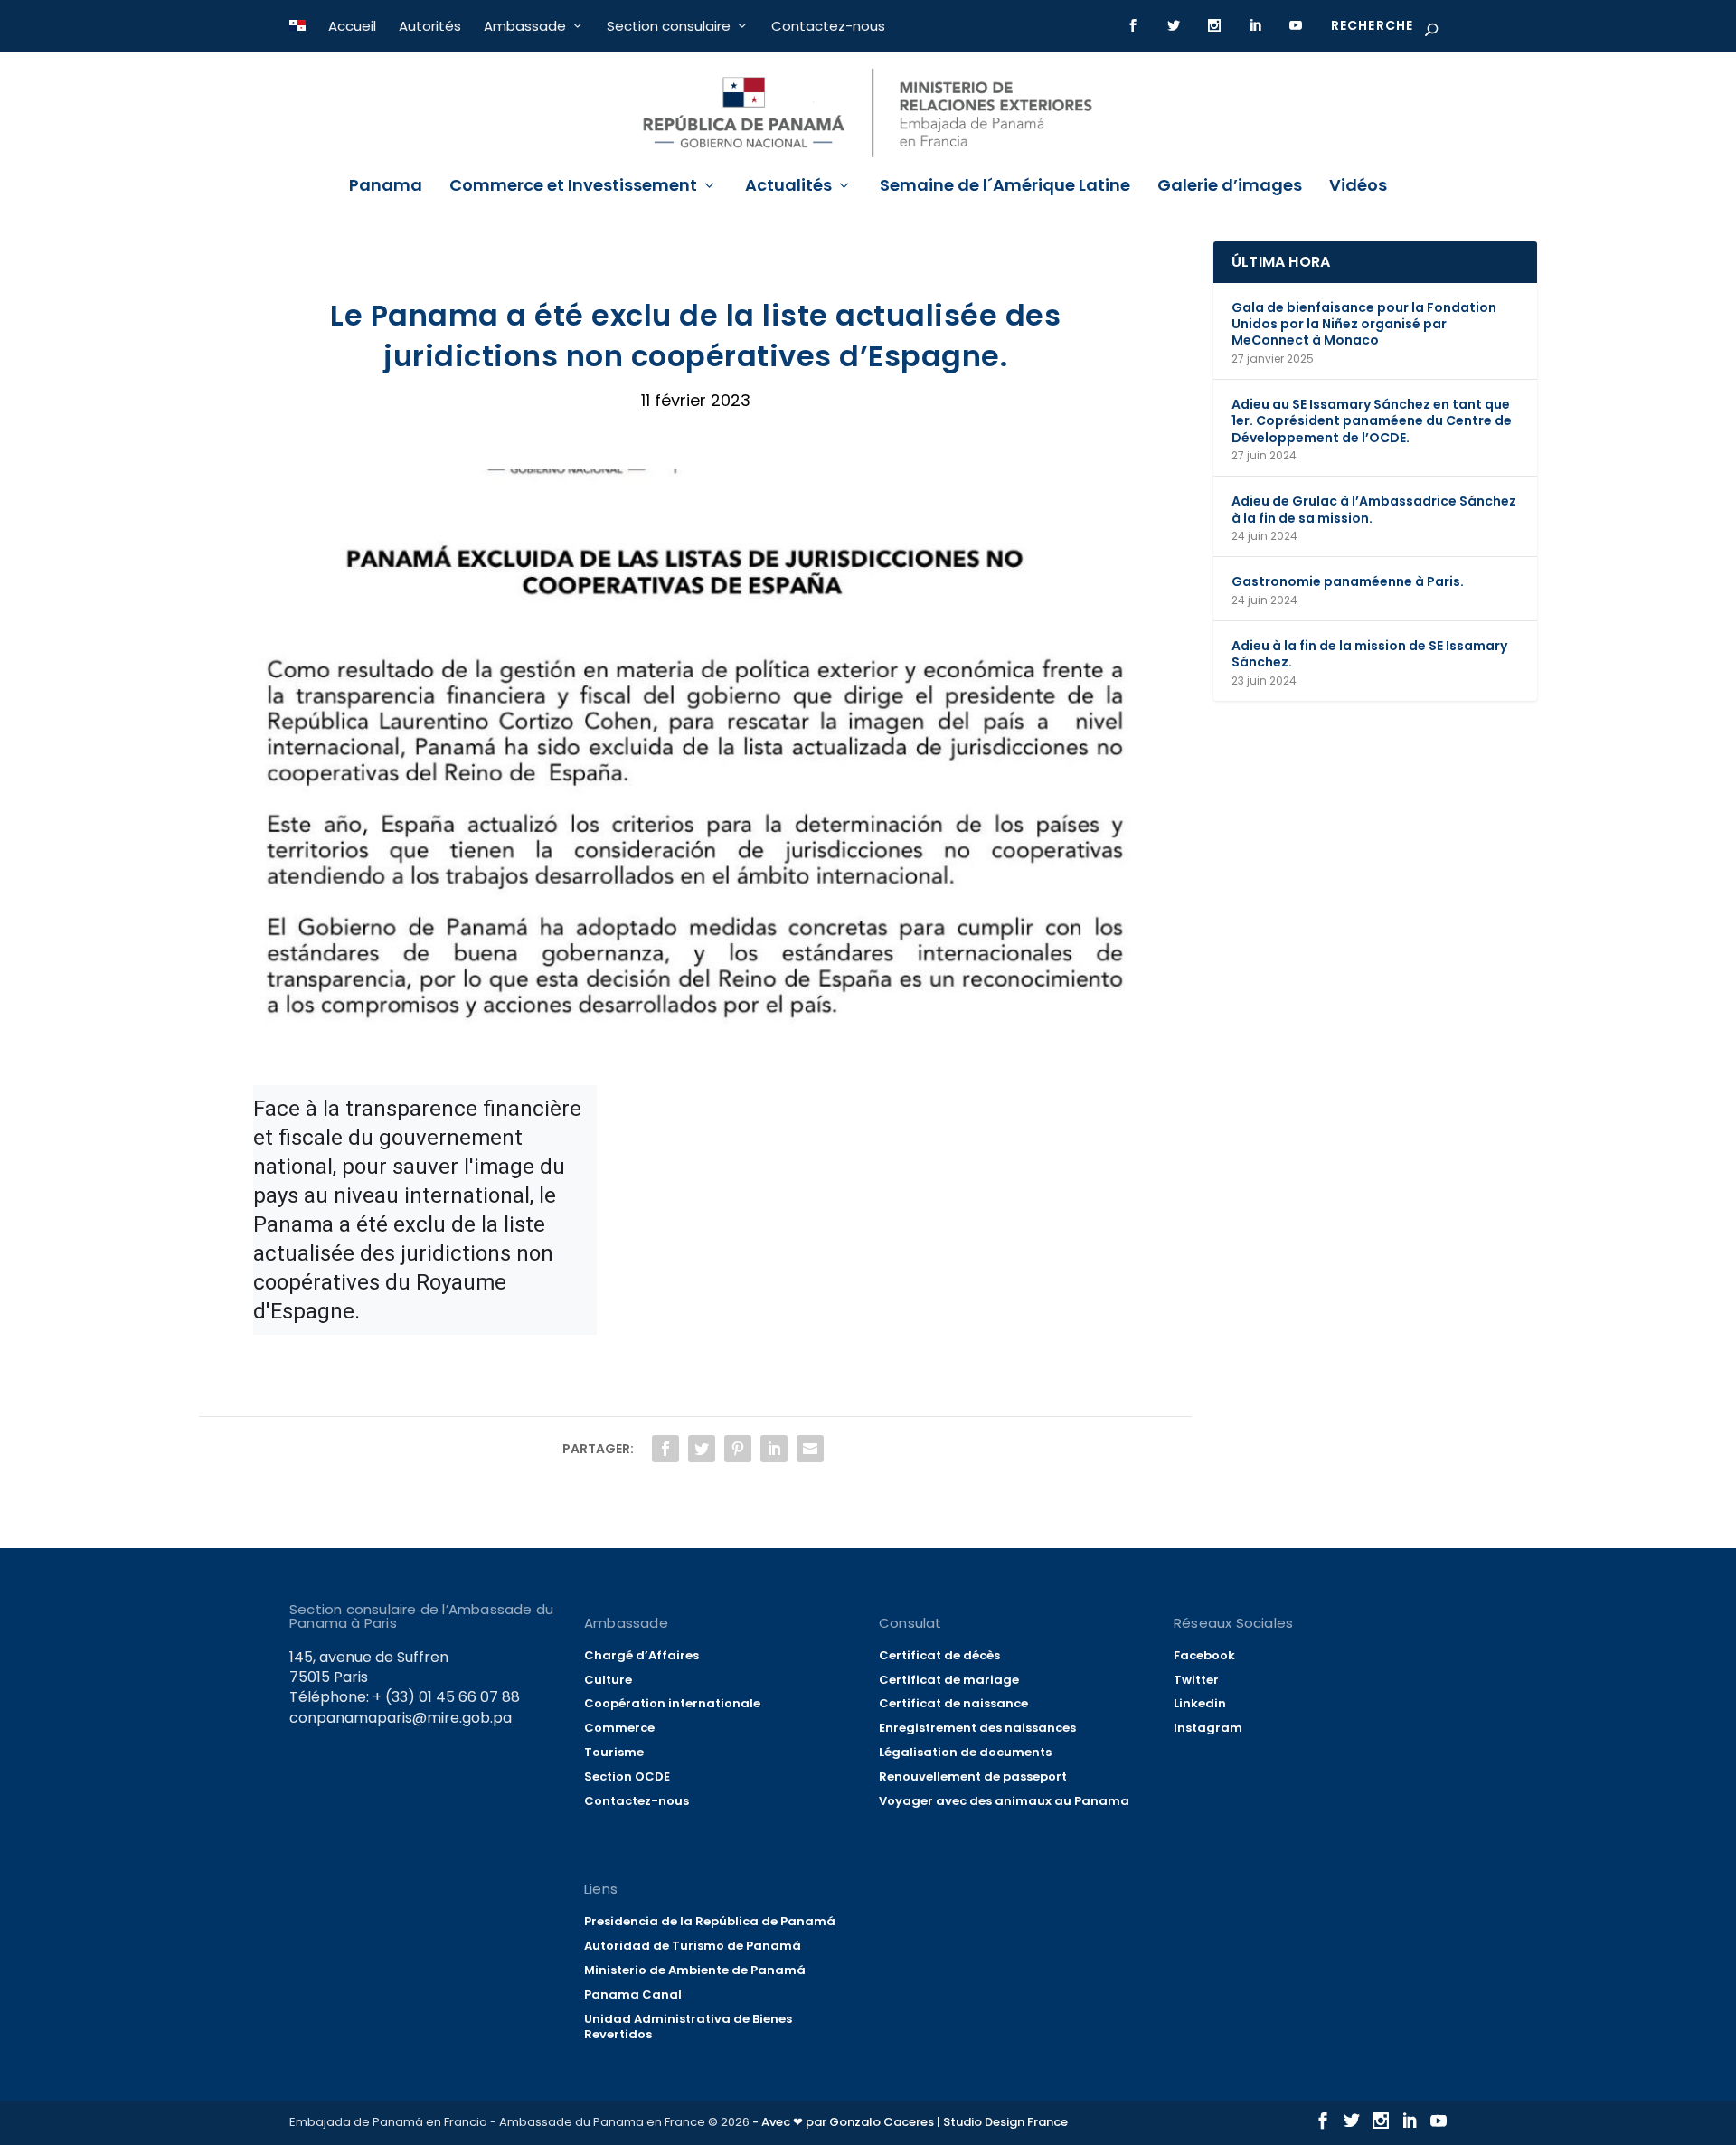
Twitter (1196, 1680)
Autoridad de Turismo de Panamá (693, 1946)
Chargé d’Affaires (642, 1655)
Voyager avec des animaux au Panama (1004, 1801)
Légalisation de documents (965, 1752)
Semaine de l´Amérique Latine (1005, 187)
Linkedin (1200, 1703)
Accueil (352, 26)
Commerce (619, 1728)
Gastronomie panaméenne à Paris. (1348, 581)
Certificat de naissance (953, 1703)
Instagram (1208, 1728)
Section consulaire (669, 26)
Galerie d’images (1230, 187)
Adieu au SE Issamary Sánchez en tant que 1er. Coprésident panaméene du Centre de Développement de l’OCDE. (1372, 420)
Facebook (1204, 1655)
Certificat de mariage (949, 1680)
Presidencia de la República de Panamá (710, 1921)
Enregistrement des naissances (977, 1728)
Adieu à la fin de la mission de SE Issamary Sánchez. (1369, 654)
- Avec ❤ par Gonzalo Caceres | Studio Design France (910, 2122)
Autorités (430, 26)
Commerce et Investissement (573, 187)
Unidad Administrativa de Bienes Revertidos (688, 2027)
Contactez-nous (828, 26)
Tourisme (614, 1752)
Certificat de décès (939, 1655)
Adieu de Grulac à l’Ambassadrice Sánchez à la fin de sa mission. (1374, 509)
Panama (386, 187)
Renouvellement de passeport (973, 1776)
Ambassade (525, 26)
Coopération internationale (672, 1703)
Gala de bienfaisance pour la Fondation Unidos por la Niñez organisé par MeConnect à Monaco (1364, 324)
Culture (608, 1680)
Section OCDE (627, 1776)
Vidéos (1358, 187)
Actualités (788, 187)
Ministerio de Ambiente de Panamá (695, 1970)
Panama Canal (633, 1994)
